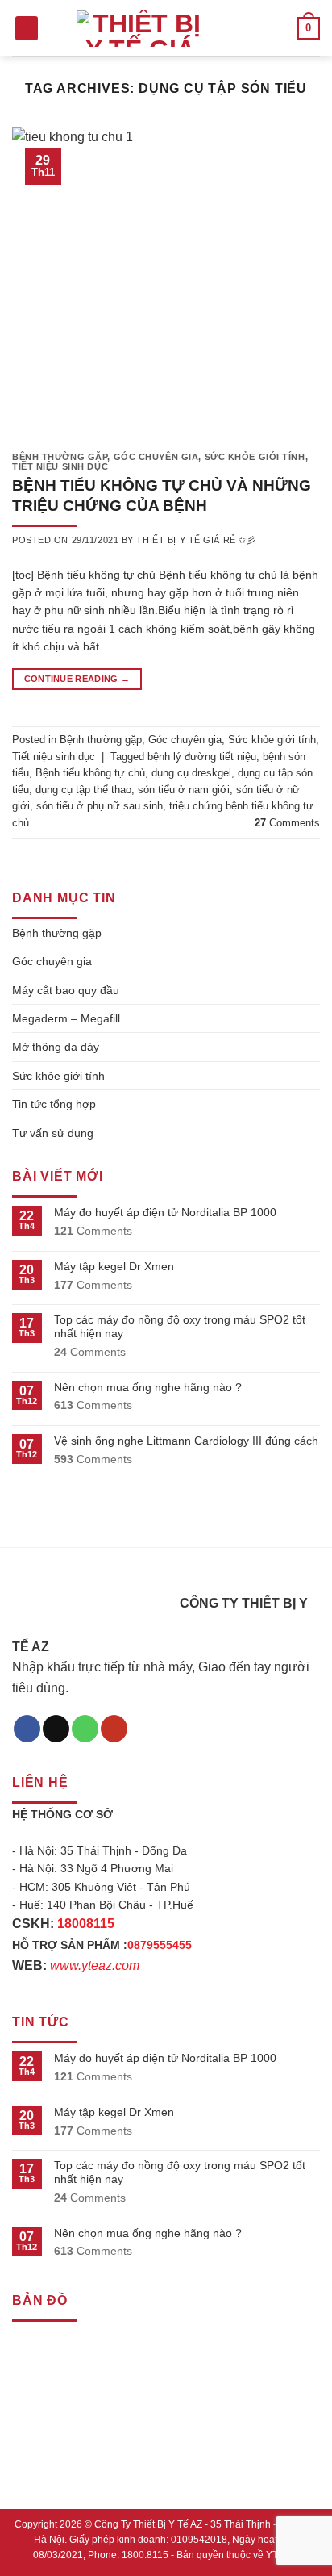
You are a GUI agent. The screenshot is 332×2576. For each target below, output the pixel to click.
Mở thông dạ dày (56, 1047)
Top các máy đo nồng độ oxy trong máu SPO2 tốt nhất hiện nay (180, 1326)
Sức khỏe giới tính (255, 457)
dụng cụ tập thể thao (83, 790)
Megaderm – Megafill (66, 1018)
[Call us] (85, 1729)
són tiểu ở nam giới (184, 790)
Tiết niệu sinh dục (60, 466)
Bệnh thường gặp (60, 457)
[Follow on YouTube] (114, 1729)
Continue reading (77, 679)
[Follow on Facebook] (27, 1729)
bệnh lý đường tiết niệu (202, 757)
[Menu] (27, 29)
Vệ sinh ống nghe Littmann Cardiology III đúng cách (186, 1441)
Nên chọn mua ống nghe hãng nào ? (148, 1387)
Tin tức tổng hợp (54, 1104)
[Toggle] (313, 933)
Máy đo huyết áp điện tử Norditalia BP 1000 (165, 1212)
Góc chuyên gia (156, 457)
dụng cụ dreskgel (191, 773)
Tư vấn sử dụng (53, 1133)
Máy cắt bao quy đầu (66, 990)
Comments (287, 823)
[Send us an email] (56, 1729)
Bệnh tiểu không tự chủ (90, 773)
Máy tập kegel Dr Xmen (114, 1266)
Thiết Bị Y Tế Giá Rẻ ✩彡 (196, 540)
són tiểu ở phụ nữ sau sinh (100, 806)
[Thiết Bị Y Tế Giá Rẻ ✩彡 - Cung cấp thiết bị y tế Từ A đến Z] (140, 29)
